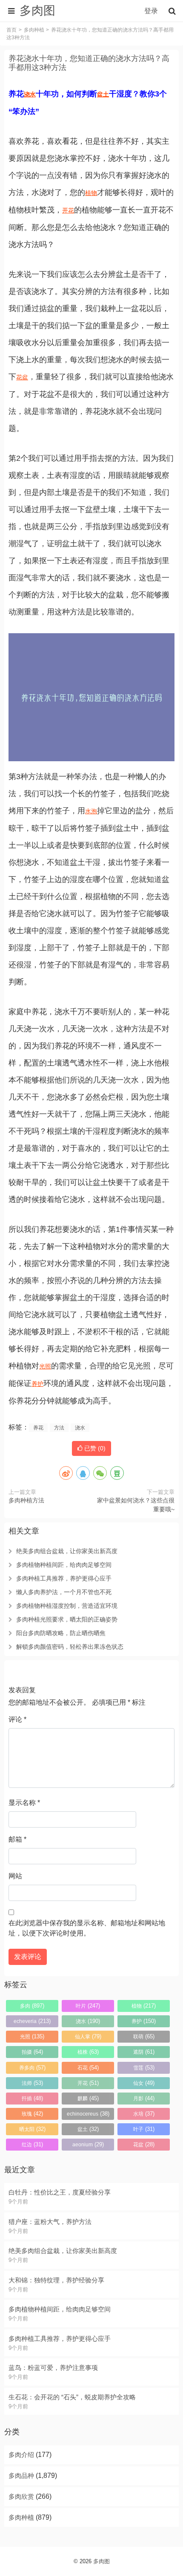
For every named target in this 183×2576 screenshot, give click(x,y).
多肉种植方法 (26, 1500)
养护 (37, 1384)
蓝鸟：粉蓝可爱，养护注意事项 (53, 2368)
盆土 (103, 94)
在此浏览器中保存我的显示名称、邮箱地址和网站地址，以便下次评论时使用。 (87, 1928)
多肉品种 (21, 2476)
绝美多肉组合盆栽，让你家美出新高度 (67, 1551)
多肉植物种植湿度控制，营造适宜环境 (67, 1606)
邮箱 (17, 1839)
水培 (144, 2114)
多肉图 (102, 2561)
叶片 (88, 2006)
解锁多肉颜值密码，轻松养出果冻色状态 (70, 1647)
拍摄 (32, 2052)
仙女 (144, 2083)
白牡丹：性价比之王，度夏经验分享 (60, 2192)
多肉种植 (34, 30)
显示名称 (24, 1803)
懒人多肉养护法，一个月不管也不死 (64, 1592)
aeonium (88, 2144)
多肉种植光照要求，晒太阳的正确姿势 (67, 1619)
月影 (144, 2098)
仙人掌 (88, 2036)
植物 (91, 193)
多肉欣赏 (21, 2496)
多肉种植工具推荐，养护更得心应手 (64, 1578)
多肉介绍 (21, 2455)
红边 (32, 2144)
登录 (151, 11)
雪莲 (144, 2068)
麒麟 (88, 2098)
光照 (45, 1366)
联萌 (144, 2036)
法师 (32, 2083)
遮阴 (144, 2052)
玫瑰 (32, 2114)
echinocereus (88, 2114)
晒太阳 (32, 2129)
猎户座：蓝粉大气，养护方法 (50, 2222)
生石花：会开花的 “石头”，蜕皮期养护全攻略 (72, 2397)
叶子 (144, 2129)
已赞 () (94, 1448)
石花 (88, 2068)
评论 (17, 1719)
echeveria (32, 2021)
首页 (11, 30)
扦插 (32, 2098)
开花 (68, 210)
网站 (15, 1876)
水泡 (91, 811)
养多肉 (32, 2068)
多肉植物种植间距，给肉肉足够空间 (64, 1565)
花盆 (22, 377)
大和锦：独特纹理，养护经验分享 (56, 2280)
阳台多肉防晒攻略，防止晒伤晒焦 (61, 1633)
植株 (88, 2052)
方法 (59, 1428)
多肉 (32, 2006)
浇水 (30, 94)
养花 (38, 1428)
